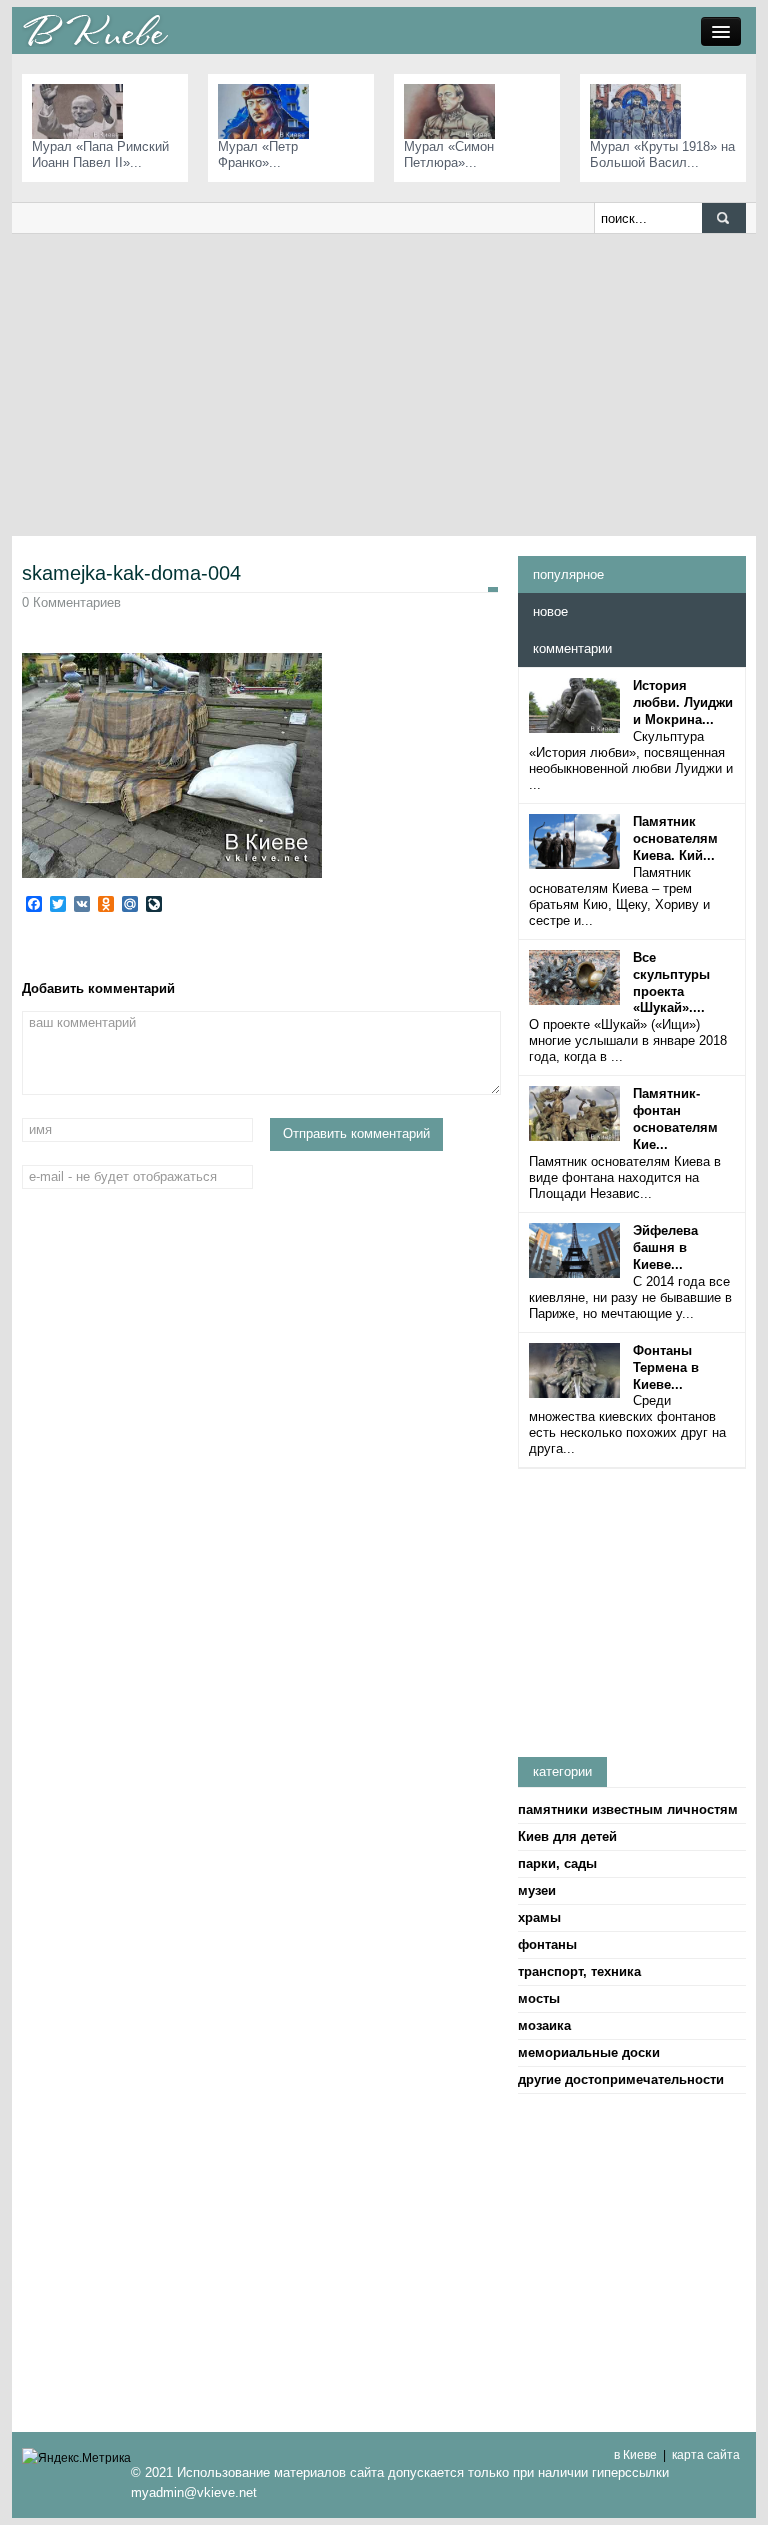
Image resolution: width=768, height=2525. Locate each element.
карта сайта (706, 2455)
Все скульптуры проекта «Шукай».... (671, 983)
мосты (539, 1998)
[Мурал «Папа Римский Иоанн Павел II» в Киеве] (82, 110)
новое (550, 611)
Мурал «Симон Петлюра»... (449, 154)
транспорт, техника (579, 1971)
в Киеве (635, 2455)
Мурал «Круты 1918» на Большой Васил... (662, 154)
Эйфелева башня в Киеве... (665, 1247)
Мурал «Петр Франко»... (258, 154)
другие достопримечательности (621, 2079)
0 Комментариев (71, 602)
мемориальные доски (589, 2052)
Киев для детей (567, 1836)
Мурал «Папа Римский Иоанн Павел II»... (100, 154)
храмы (539, 1917)
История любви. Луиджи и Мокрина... (683, 702)
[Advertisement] (384, 384)
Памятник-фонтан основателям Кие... (675, 1119)
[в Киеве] (95, 29)
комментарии (572, 648)
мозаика (544, 2025)
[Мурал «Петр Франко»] (268, 110)
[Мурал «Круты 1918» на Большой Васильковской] (640, 110)
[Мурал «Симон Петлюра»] (454, 110)
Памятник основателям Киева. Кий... (675, 838)
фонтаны (547, 1944)
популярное (568, 574)
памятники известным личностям (628, 1809)
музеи (537, 1890)
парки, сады (557, 1863)
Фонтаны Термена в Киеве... (666, 1367)
